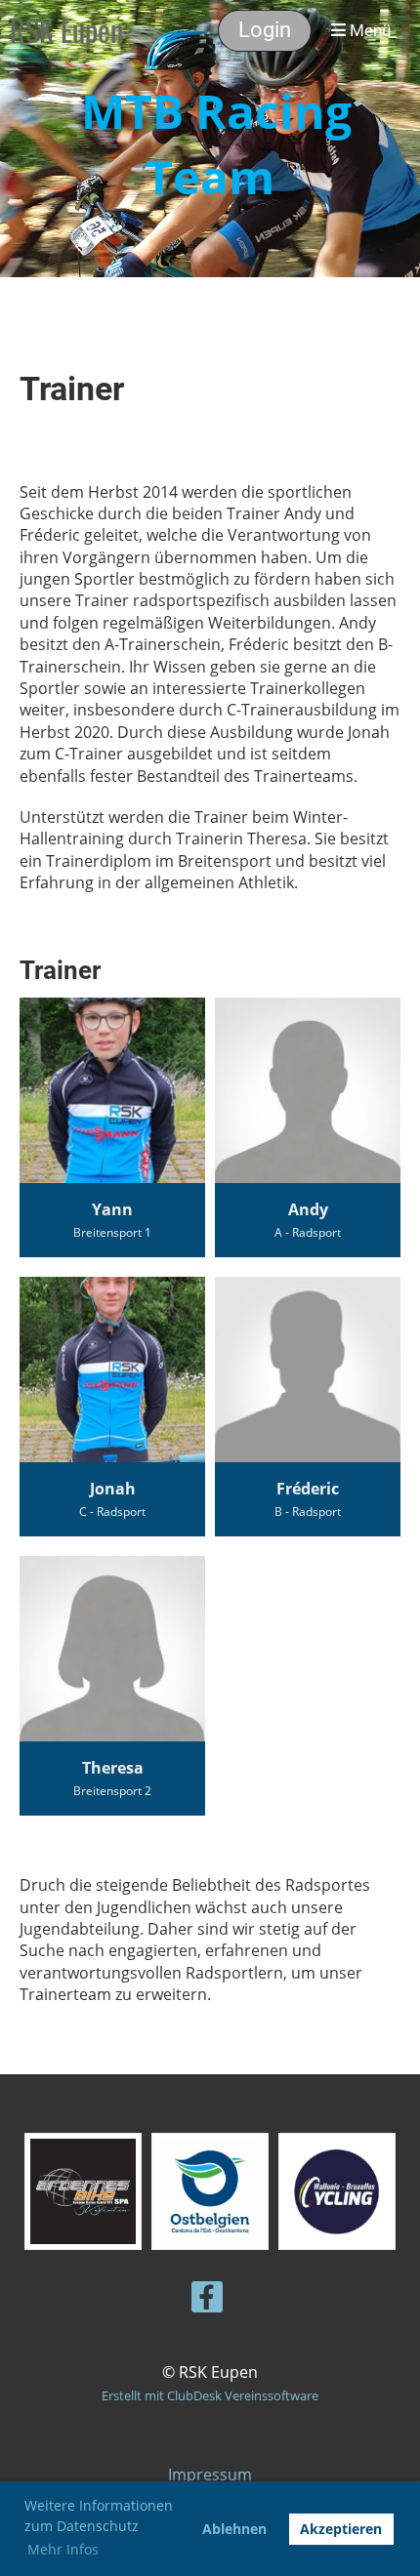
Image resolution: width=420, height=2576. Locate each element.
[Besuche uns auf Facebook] (207, 2300)
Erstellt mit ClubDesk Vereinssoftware (210, 2395)
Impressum (210, 2474)
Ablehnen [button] (234, 2529)
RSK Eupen (66, 30)
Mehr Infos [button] (63, 2549)
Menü (368, 30)
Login (265, 30)
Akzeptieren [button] (341, 2529)
